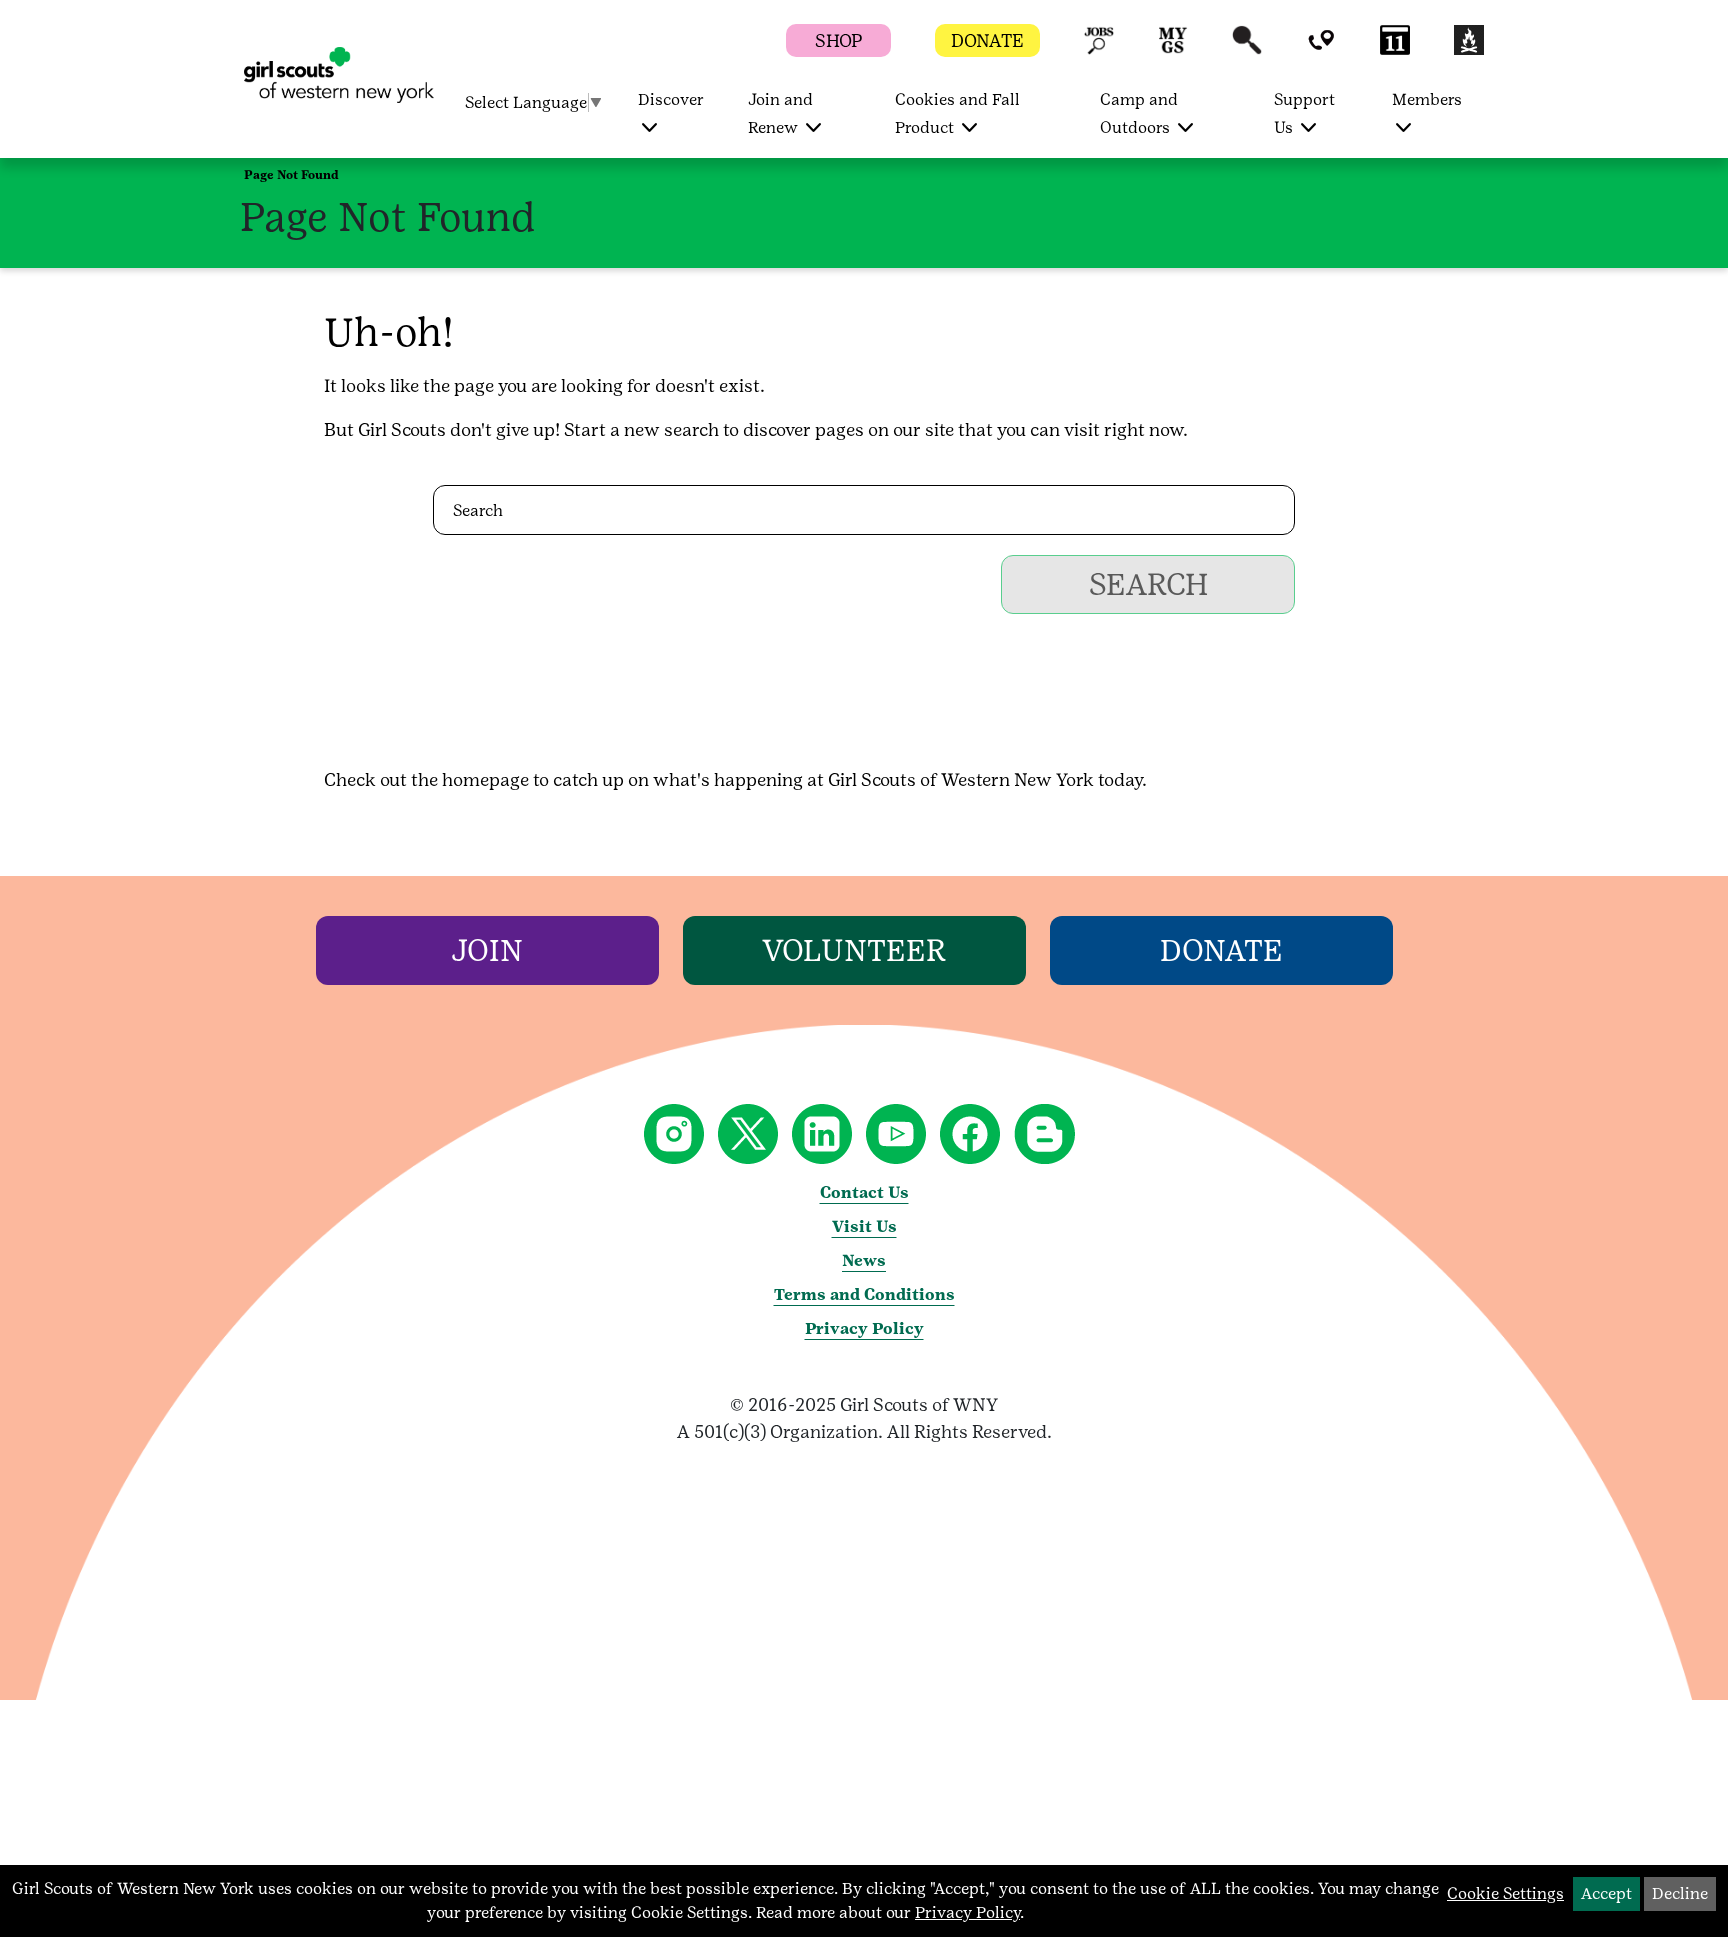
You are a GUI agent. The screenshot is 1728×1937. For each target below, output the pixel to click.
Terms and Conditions (864, 1294)
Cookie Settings (1505, 1893)
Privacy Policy (864, 1328)
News (864, 1260)
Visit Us (864, 1226)
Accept (1606, 1893)
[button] (1099, 49)
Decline (1680, 1893)
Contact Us (864, 1192)
